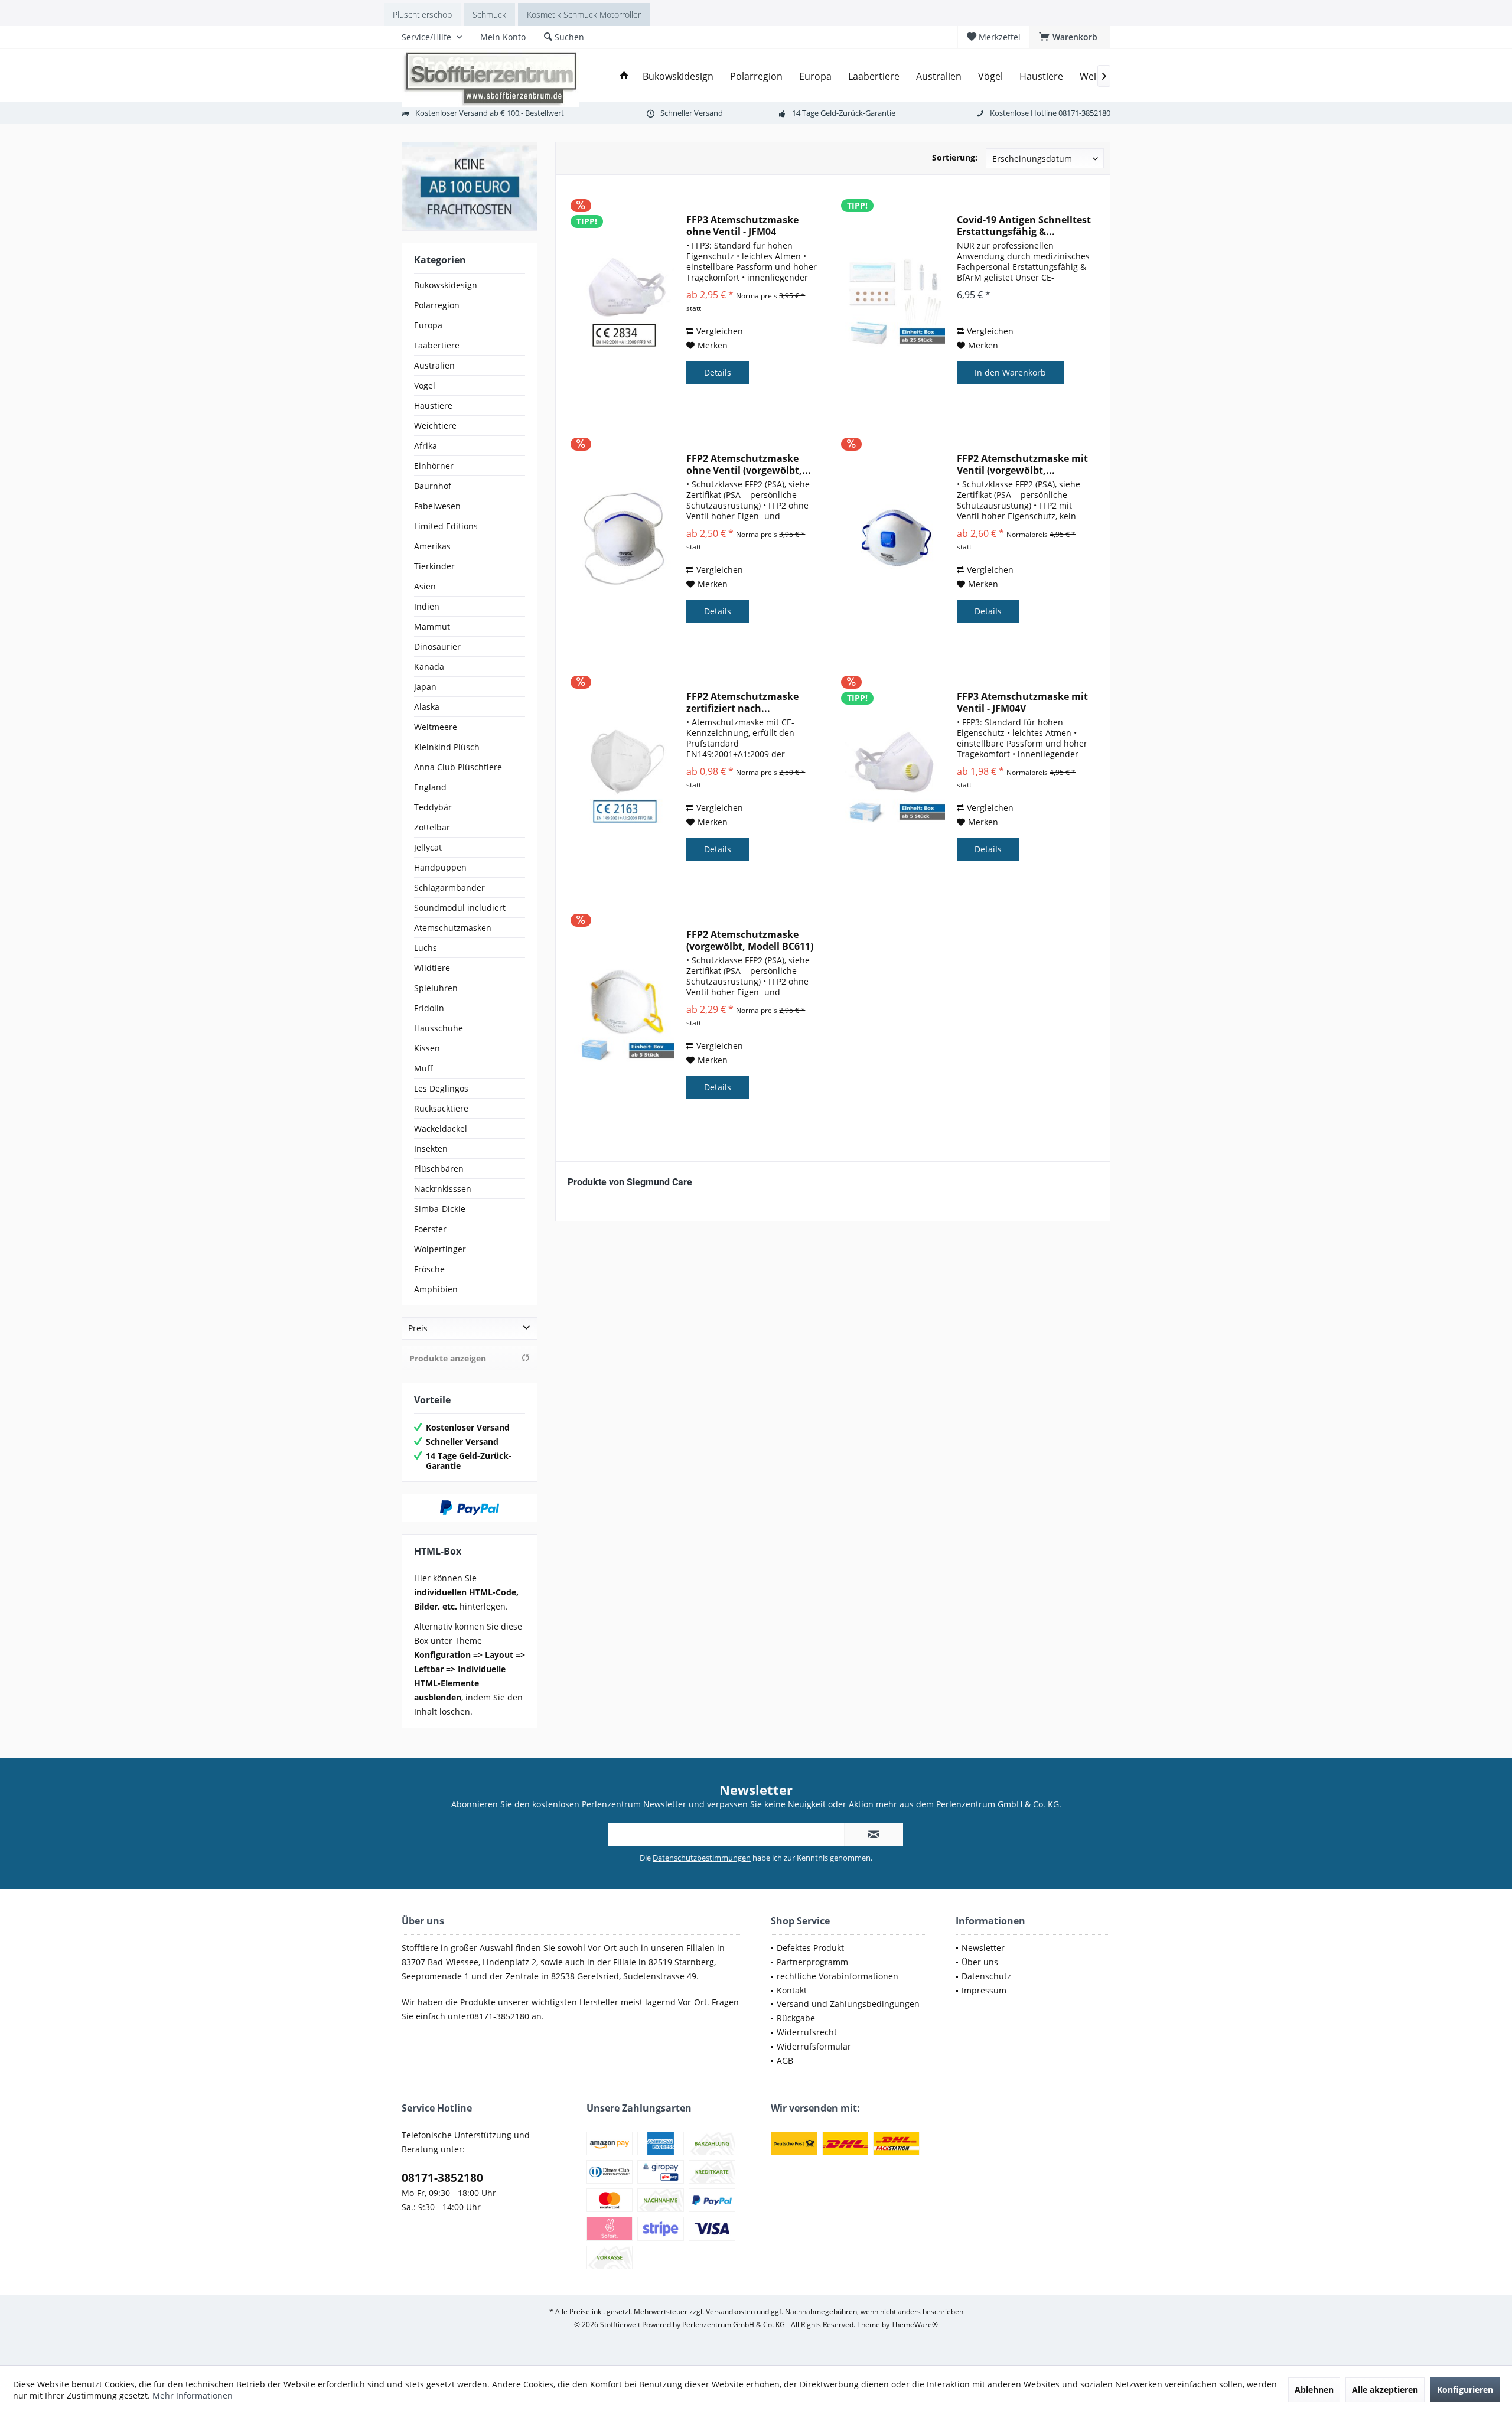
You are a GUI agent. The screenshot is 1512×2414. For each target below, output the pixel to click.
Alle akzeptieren (1385, 2389)
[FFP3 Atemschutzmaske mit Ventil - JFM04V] (895, 777)
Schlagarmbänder (449, 887)
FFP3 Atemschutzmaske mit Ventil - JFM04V (1022, 702)
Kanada (429, 667)
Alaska (427, 707)
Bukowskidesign (446, 285)
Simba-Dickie (440, 1209)
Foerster (430, 1229)
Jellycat (428, 847)
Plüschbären (439, 1169)
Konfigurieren (1465, 2389)
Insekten (431, 1149)
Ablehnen (1314, 2389)
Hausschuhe (439, 1028)
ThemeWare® (915, 2325)
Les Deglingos (441, 1088)
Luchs (426, 948)
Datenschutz (986, 1976)
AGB (785, 2060)
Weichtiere (435, 426)
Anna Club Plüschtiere (458, 767)
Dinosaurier (437, 646)
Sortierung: (955, 157)
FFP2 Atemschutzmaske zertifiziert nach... (742, 702)
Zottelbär (432, 827)
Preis (418, 1328)
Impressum (984, 1990)
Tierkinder (434, 566)
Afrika (426, 446)
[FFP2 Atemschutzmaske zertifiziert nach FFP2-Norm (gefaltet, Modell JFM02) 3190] (624, 777)
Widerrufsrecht (807, 2032)
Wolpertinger (440, 1249)
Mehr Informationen (193, 2395)
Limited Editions (446, 526)
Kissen (427, 1048)
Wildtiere (432, 968)
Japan (425, 687)
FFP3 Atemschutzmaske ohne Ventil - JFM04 (742, 226)
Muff (423, 1068)
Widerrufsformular (814, 2046)
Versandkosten (730, 2312)
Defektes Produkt (810, 1948)
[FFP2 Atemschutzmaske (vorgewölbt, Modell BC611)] (624, 1015)
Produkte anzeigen (448, 1358)
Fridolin (429, 1008)
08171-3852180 (442, 2178)
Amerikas (432, 546)
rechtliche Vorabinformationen (838, 1976)
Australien (434, 365)
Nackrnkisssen (443, 1189)
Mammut (432, 626)
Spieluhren (436, 988)
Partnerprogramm (812, 1962)
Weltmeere (436, 727)
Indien (427, 606)
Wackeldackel (441, 1128)
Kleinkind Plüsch (447, 747)
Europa (428, 325)
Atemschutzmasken (453, 928)
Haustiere (433, 405)
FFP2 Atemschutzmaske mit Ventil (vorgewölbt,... (1022, 464)
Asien (425, 586)
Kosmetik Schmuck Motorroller (584, 14)
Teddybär (433, 807)
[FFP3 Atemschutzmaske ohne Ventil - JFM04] (624, 300)
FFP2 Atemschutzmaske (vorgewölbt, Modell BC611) (750, 940)
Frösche (429, 1269)
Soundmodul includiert (460, 908)
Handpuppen (440, 867)
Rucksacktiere (441, 1108)
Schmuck (489, 14)
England (430, 787)
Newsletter (983, 1948)
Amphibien (436, 1289)
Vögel (425, 385)
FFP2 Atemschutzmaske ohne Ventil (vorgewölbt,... (749, 464)
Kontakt (792, 1990)
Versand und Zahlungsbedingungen (848, 2004)
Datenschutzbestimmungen (702, 1858)
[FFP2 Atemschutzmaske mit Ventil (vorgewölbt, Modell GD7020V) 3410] (895, 539)
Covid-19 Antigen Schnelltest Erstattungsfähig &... (1024, 226)
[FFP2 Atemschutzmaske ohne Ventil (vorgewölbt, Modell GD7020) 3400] (624, 539)
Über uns (980, 1962)
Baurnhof (433, 486)
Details (718, 372)
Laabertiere (437, 345)
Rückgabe (796, 2018)
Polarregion (437, 305)
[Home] (624, 76)
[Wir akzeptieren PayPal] (470, 1508)
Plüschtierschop (422, 14)
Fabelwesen (437, 506)
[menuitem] (1070, 37)
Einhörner (434, 466)
